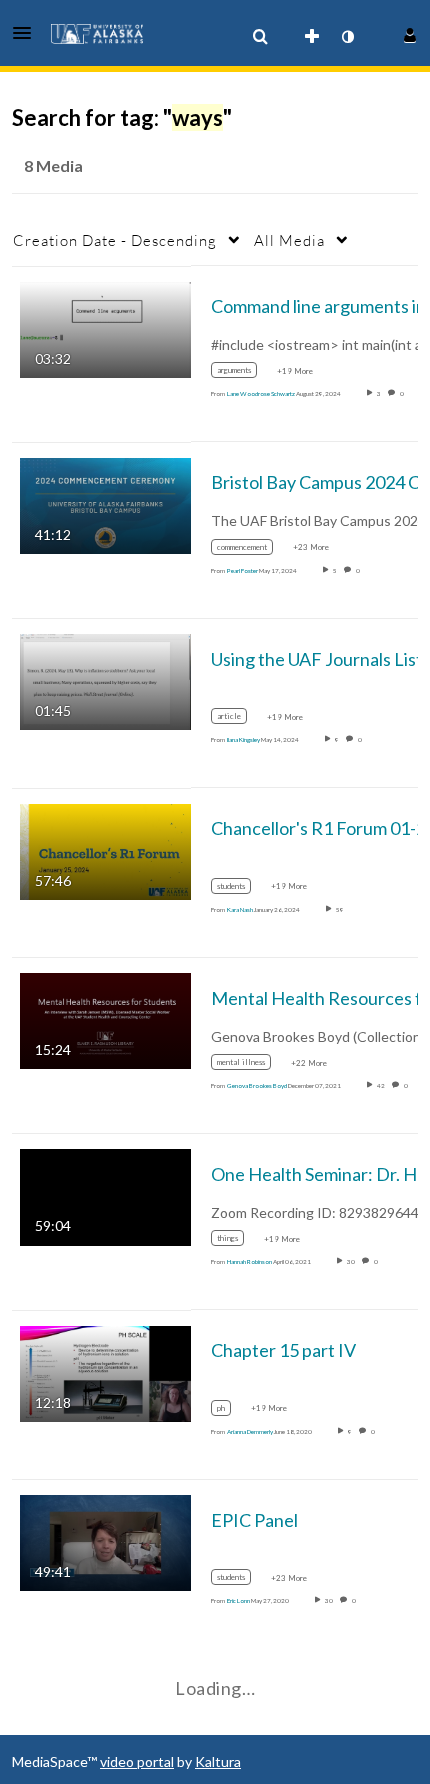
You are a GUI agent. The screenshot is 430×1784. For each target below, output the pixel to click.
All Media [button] (289, 240)
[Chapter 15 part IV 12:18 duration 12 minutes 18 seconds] (105, 1371)
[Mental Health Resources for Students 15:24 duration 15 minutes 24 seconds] (105, 1019)
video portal (137, 1761)
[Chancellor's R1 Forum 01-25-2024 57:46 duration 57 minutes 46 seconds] (105, 849)
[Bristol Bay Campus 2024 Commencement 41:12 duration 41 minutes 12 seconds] (105, 504)
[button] (28, 33)
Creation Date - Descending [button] (115, 240)
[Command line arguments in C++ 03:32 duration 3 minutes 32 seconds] (105, 327)
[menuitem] (260, 37)
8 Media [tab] (53, 165)
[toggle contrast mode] (347, 37)
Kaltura (218, 1761)
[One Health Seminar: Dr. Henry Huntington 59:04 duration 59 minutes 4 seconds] (105, 1195)
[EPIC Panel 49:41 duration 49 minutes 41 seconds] (105, 1541)
